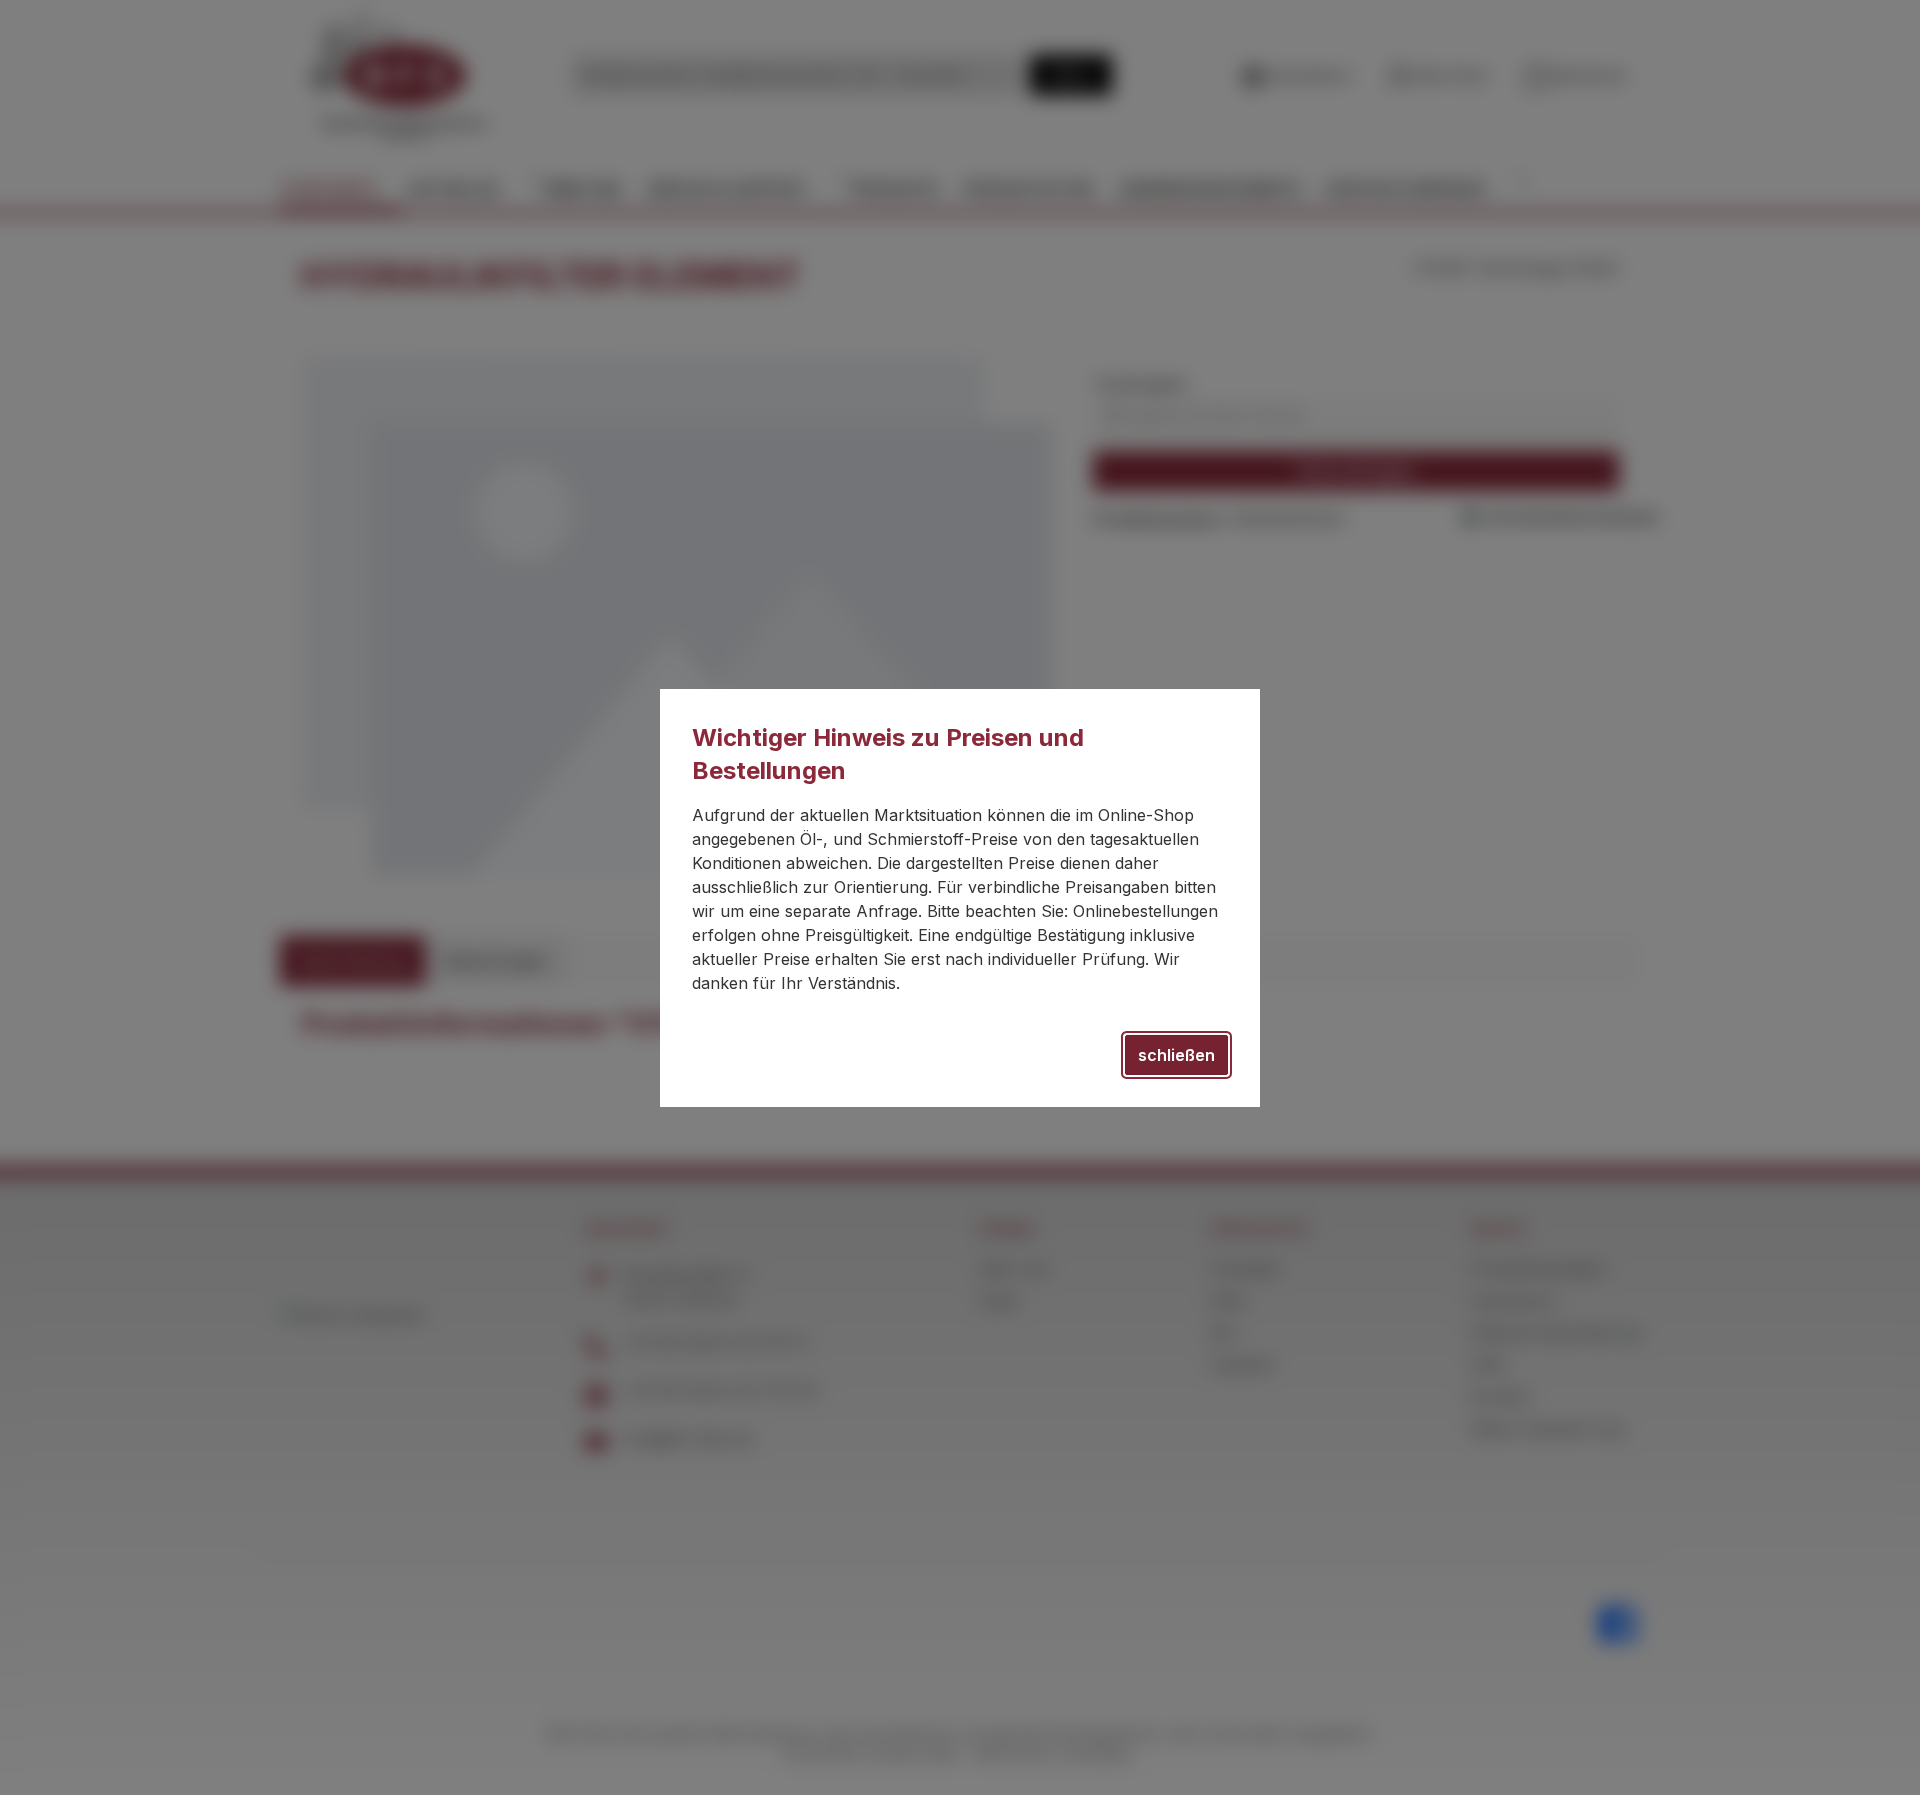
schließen (1176, 1055)
